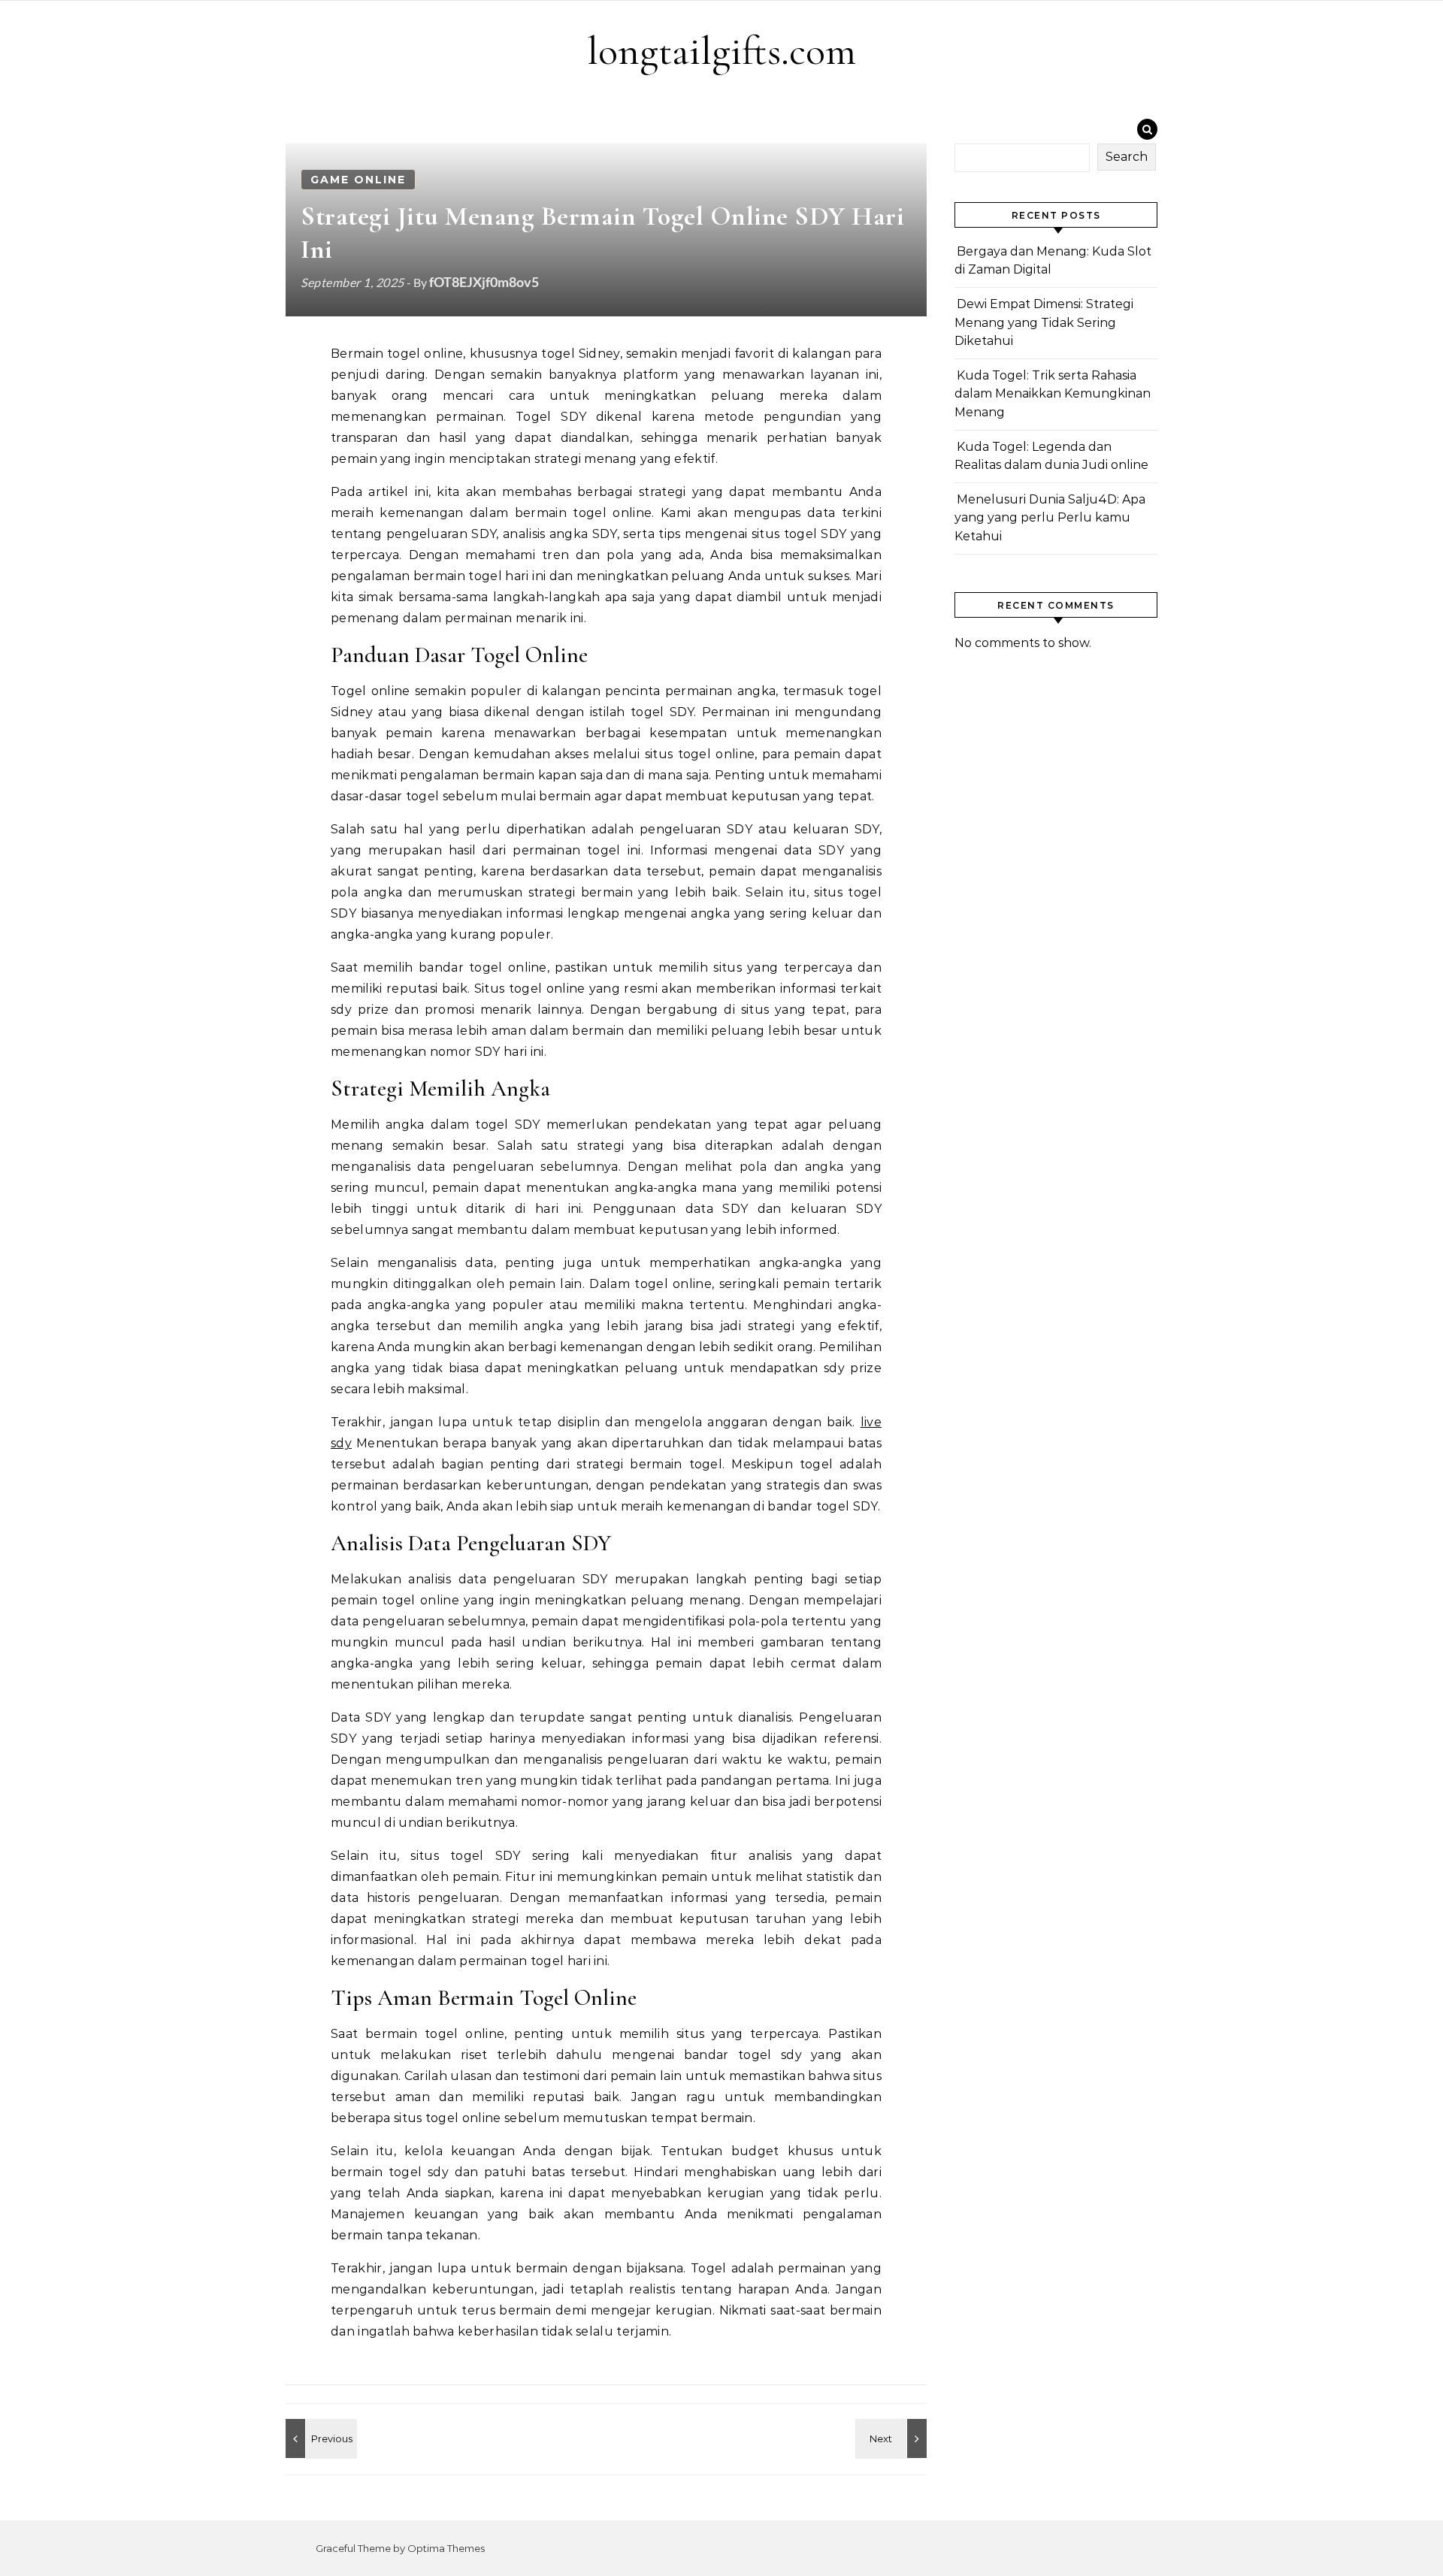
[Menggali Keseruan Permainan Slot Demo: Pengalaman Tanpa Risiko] (893, 2438)
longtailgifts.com (721, 51)
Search (1127, 157)
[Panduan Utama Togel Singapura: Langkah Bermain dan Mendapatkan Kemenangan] (319, 2438)
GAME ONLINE (358, 180)
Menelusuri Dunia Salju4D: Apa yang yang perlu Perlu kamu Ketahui (1050, 518)
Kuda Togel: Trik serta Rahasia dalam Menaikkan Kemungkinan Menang (1053, 394)
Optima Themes (446, 2548)
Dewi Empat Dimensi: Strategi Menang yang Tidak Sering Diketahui (1044, 322)
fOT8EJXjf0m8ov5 (484, 282)
